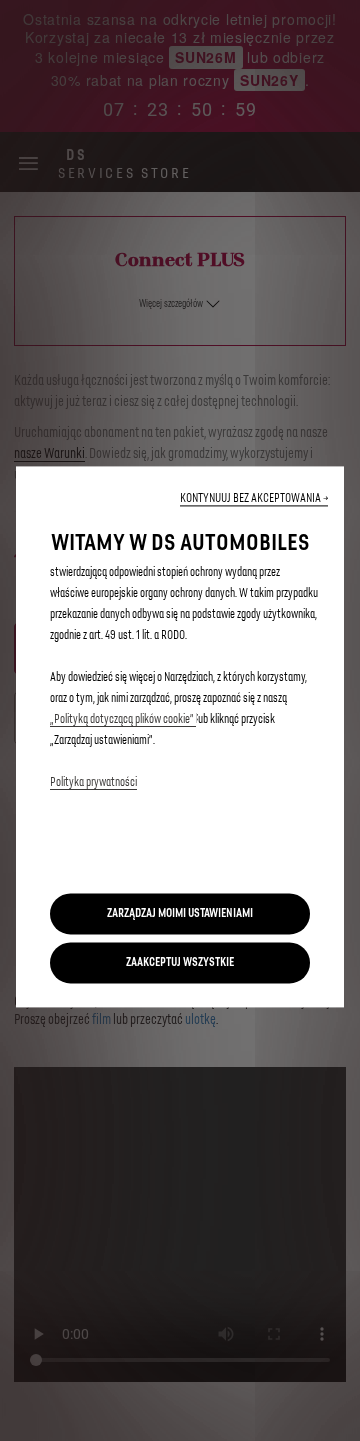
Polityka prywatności (93, 782)
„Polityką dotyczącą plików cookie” (123, 719)
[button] (254, 498)
